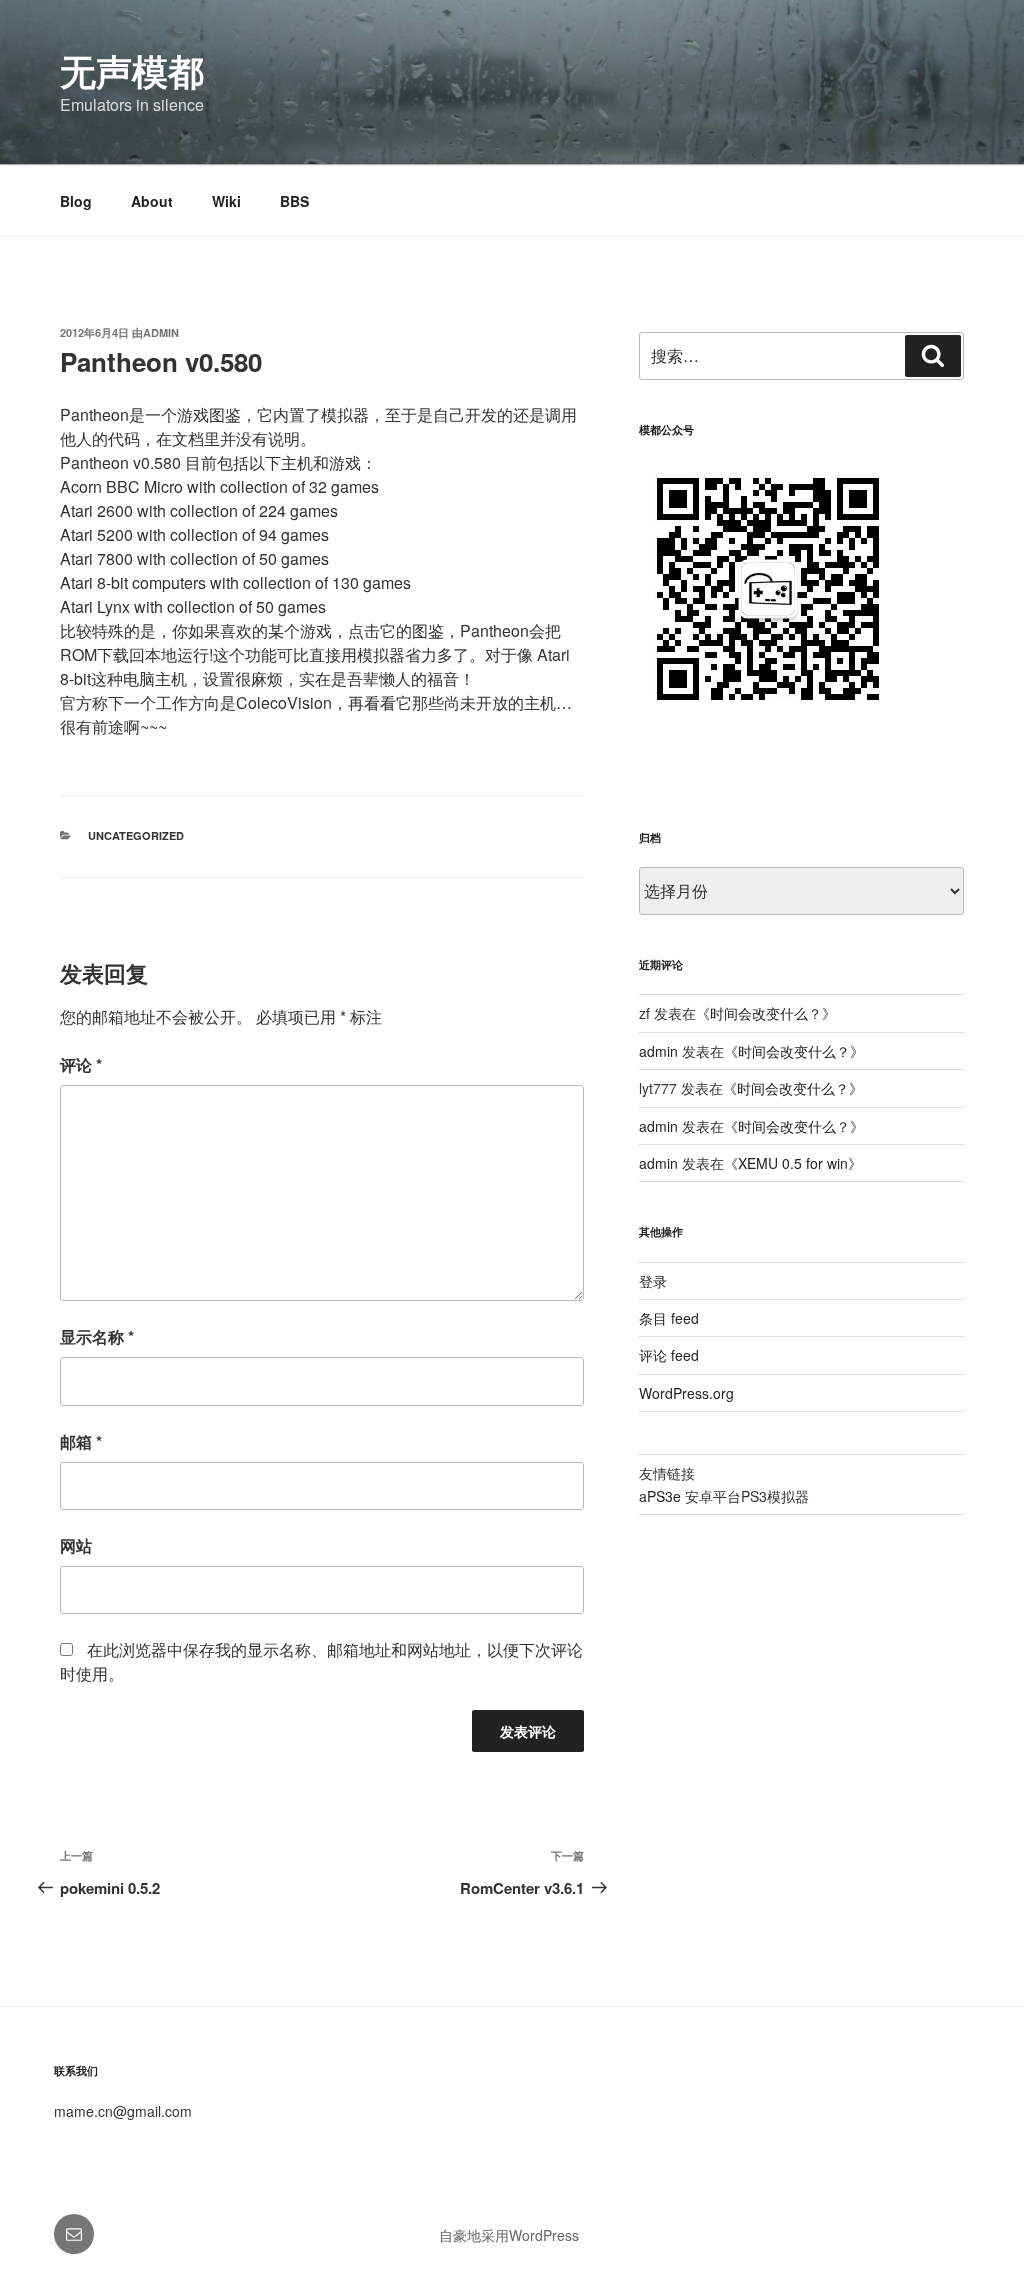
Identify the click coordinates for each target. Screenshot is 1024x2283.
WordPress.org (686, 1393)
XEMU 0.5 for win (793, 1163)
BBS (294, 201)
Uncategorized (136, 835)
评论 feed (669, 1355)
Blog (76, 201)
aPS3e (660, 1496)
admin (161, 332)
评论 (81, 1064)
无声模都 (132, 70)
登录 (653, 1281)
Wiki (226, 201)
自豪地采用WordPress (509, 2235)
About (152, 201)
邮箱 (81, 1441)
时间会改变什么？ (766, 1013)
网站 (76, 1545)
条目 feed (669, 1318)
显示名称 (97, 1336)
